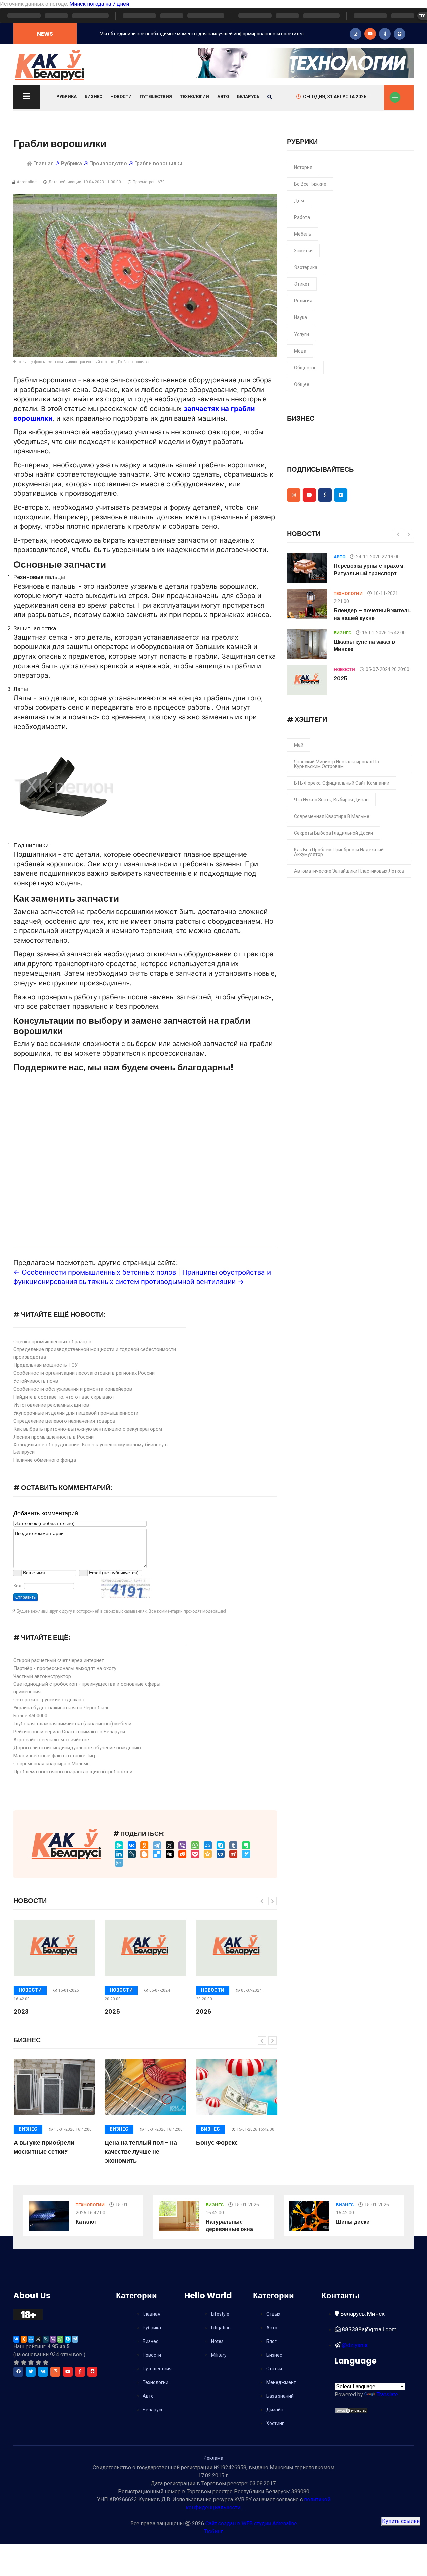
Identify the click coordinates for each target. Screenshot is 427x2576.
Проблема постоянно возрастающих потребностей (73, 1772)
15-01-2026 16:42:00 (73, 2129)
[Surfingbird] (246, 1854)
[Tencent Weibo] (119, 1863)
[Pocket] (195, 1854)
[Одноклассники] (144, 1845)
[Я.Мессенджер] (119, 1845)
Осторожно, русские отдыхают (49, 1700)
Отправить (26, 1597)
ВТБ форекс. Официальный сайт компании (342, 783)
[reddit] (182, 1854)
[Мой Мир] (208, 1845)
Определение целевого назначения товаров (64, 1421)
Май (299, 745)
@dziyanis (354, 2345)
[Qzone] (208, 1854)
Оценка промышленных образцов (52, 1342)
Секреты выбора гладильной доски (333, 833)
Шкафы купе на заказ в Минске (364, 646)
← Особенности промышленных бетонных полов (95, 1272)
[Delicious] (157, 1854)
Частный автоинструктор (42, 1676)
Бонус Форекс (217, 2143)
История (303, 167)
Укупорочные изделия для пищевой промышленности (76, 1413)
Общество (305, 368)
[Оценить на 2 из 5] (24, 2362)
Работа (302, 217)
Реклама (213, 2458)
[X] (170, 1845)
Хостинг (275, 2423)
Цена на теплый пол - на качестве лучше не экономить (141, 2152)
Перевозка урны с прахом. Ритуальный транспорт (369, 569)
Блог (271, 2341)
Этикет (302, 284)
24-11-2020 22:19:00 (378, 557)
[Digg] (170, 1854)
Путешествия (156, 97)
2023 (21, 2012)
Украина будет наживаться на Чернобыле (62, 1708)
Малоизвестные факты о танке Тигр (55, 1756)
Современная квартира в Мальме (52, 1764)
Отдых (273, 2314)
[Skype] (221, 1845)
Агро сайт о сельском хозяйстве (51, 1740)
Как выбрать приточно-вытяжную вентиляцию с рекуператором (88, 1429)
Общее (302, 384)
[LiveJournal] (132, 1854)
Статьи (274, 2369)
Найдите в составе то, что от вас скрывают (64, 1397)
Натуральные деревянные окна (229, 2226)
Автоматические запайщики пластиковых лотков (349, 871)
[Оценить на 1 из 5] (16, 2362)
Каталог (86, 2222)
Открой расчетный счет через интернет (59, 1660)
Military (219, 2355)
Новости (121, 97)
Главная (44, 164)
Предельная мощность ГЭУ (46, 1365)
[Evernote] (246, 1845)
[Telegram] (157, 1845)
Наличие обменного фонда (45, 1460)
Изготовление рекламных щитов (51, 1405)
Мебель (303, 234)
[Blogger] (144, 1854)
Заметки (303, 251)
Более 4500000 (30, 1716)
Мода (300, 351)
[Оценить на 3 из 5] (31, 2362)
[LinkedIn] (119, 1854)
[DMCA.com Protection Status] (351, 2410)
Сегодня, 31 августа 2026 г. (337, 97)
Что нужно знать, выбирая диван (331, 800)
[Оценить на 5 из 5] (46, 2362)
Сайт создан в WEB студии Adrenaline (251, 2523)
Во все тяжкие (310, 184)
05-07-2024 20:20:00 (387, 669)
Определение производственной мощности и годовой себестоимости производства (95, 1353)
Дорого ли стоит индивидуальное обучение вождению (77, 1748)
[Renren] (221, 1854)
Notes (217, 2341)
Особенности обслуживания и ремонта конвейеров (73, 1389)
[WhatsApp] (195, 1845)
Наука (300, 317)
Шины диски (353, 2222)
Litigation (221, 2328)
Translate (387, 2394)
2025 (112, 2012)
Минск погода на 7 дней (99, 4)
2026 (204, 2012)
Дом (299, 201)
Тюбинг (213, 2531)
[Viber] (182, 1845)
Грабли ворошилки (158, 164)
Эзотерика (306, 267)
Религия (303, 301)
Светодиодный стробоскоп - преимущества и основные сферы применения (87, 1688)
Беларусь (248, 97)
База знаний (280, 2396)
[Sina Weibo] (233, 1854)
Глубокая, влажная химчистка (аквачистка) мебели (72, 1724)
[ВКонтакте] (132, 1845)
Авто (223, 97)
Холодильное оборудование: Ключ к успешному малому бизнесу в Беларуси (91, 1449)
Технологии (195, 97)
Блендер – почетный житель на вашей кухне (372, 614)
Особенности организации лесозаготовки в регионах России (84, 1373)
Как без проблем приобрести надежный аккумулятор (339, 852)
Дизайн (275, 2410)
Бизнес (94, 97)
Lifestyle (220, 2314)
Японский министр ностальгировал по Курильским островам (336, 764)
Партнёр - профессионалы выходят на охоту (65, 1668)
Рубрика (67, 97)
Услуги (301, 334)
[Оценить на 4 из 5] (38, 2362)
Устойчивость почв (36, 1381)
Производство (108, 164)
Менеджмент (281, 2382)
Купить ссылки (401, 2521)
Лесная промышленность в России (54, 1437)
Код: (18, 1586)
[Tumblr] (233, 1845)
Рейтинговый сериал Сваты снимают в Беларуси (69, 1732)
